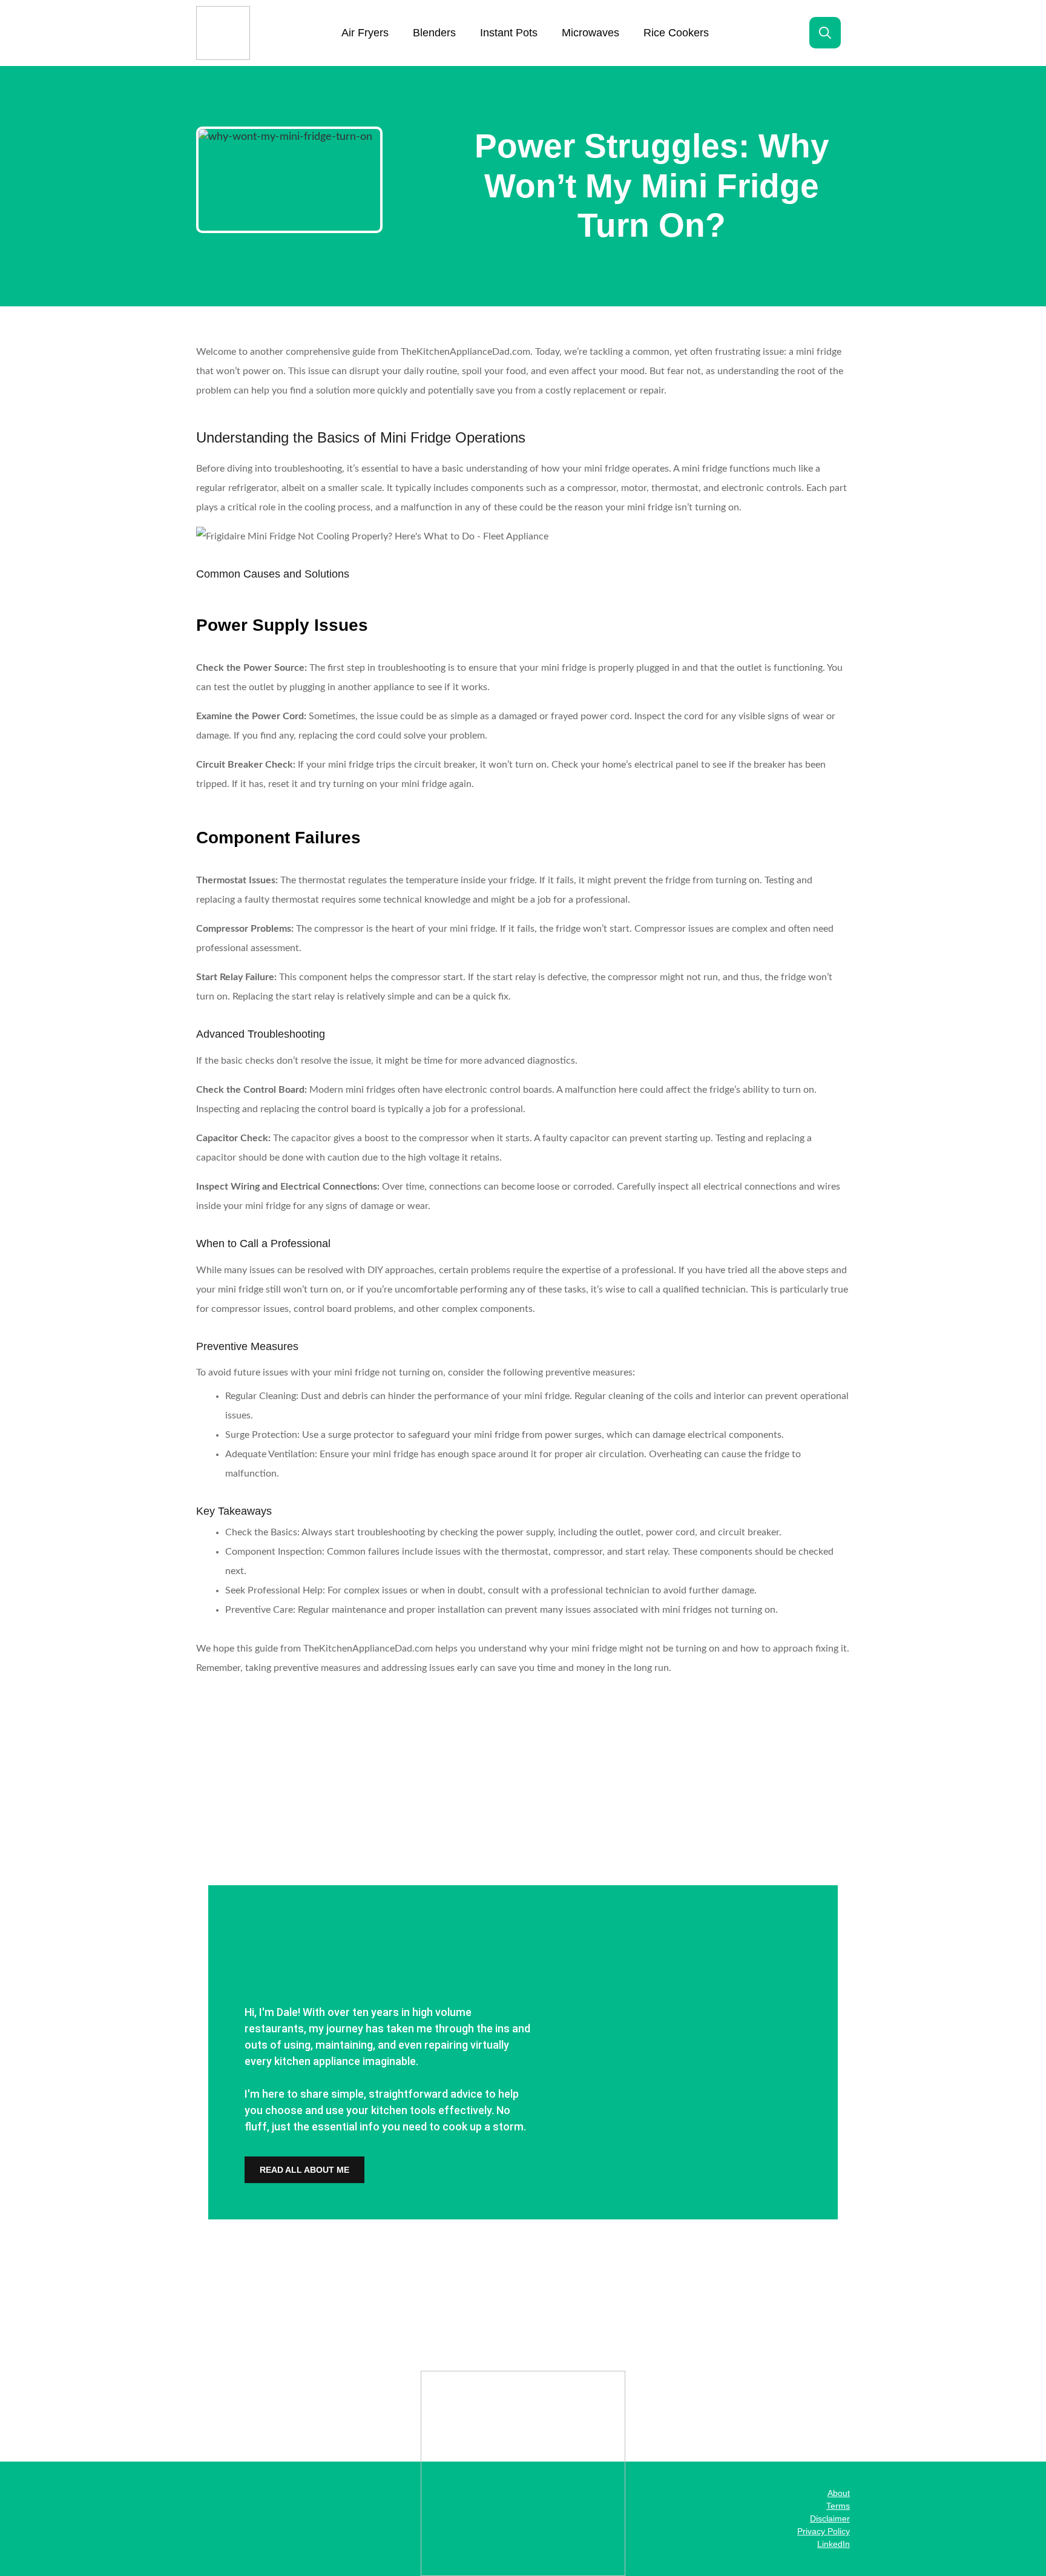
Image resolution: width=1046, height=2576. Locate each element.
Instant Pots (509, 33)
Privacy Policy (824, 2531)
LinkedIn (834, 2544)
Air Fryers (365, 33)
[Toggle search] (825, 33)
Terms (838, 2506)
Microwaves (590, 33)
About (839, 2493)
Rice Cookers (676, 33)
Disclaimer (830, 2518)
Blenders (434, 33)
